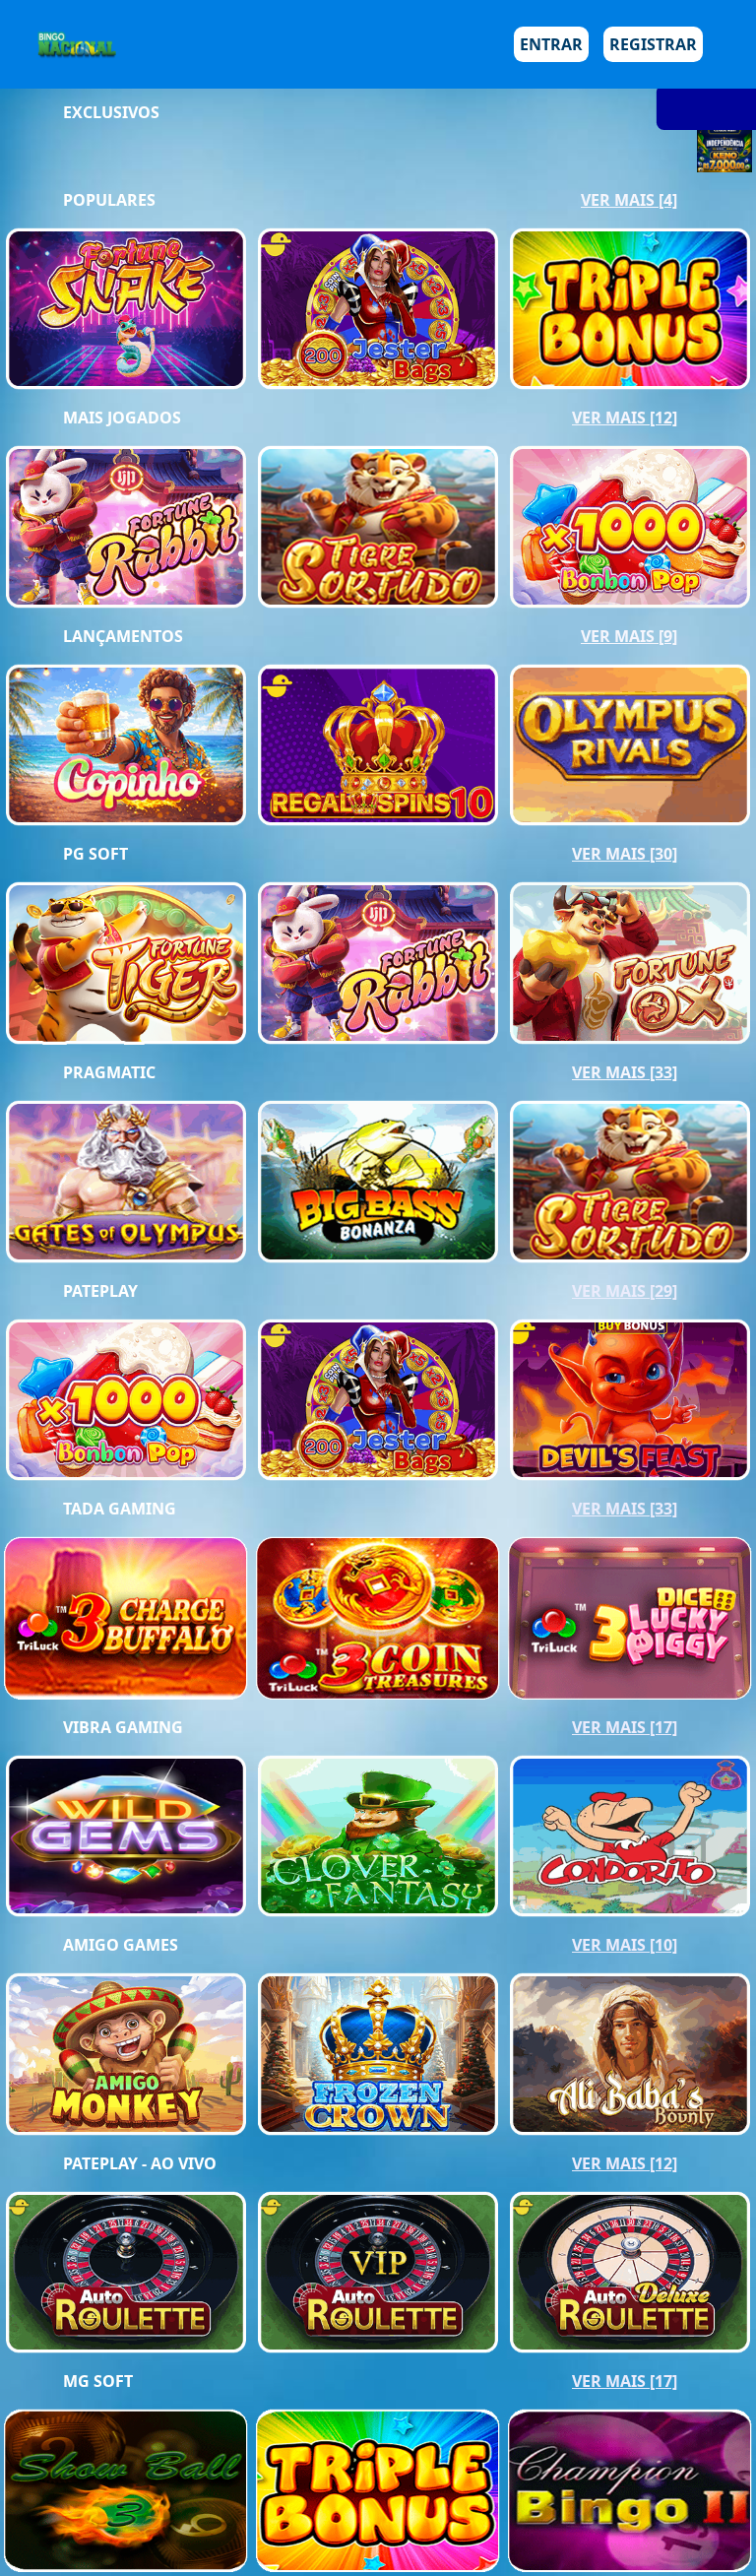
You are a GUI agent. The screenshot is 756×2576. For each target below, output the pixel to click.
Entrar (551, 44)
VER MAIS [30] (625, 854)
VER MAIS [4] (629, 200)
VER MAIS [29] (625, 1291)
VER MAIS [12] (625, 418)
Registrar (653, 44)
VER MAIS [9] (629, 636)
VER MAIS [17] (625, 1727)
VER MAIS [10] (625, 1945)
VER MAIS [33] (625, 1072)
